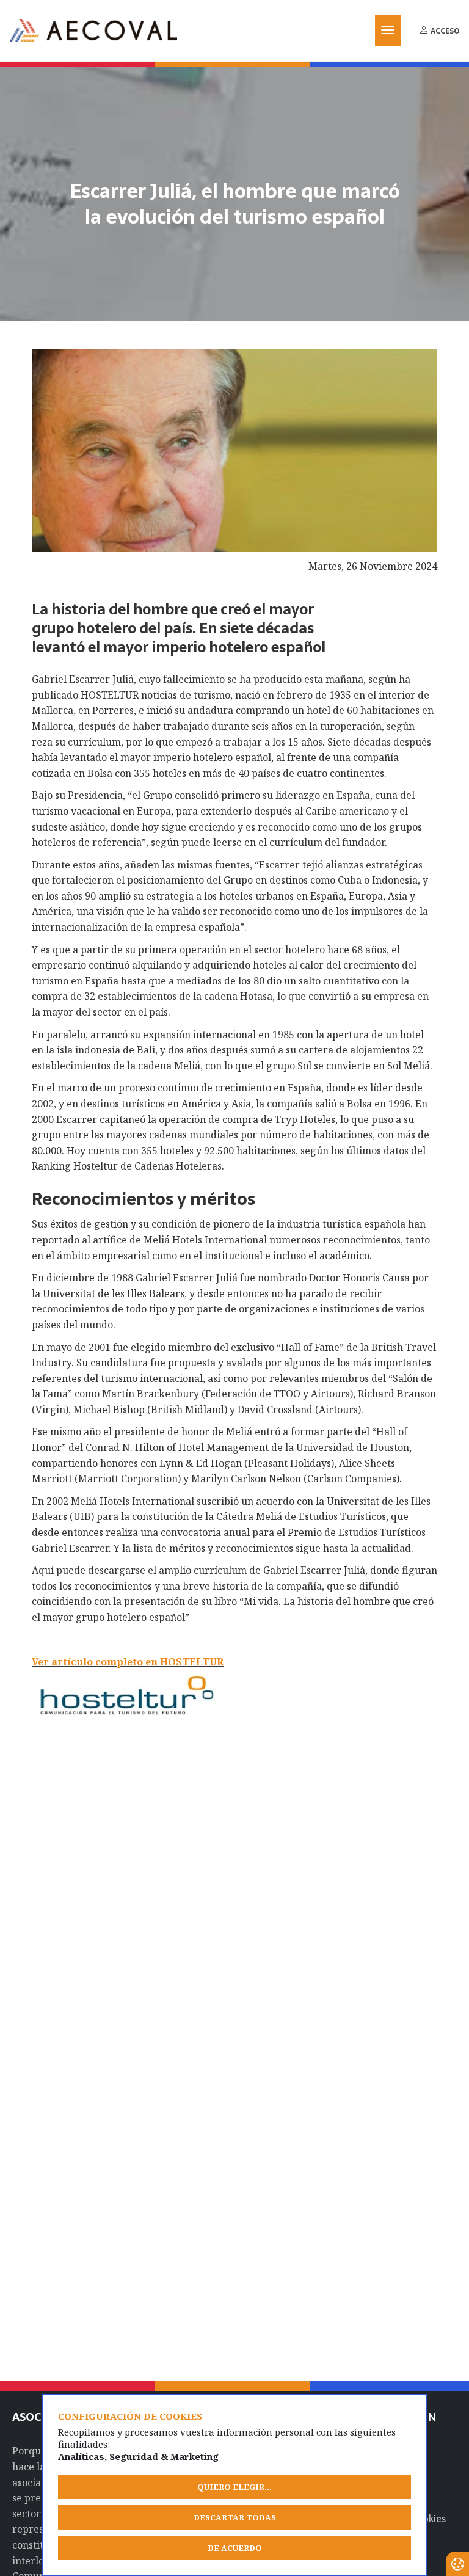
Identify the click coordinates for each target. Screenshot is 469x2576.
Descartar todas (235, 2517)
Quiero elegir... (234, 2487)
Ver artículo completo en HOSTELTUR (128, 1662)
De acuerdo (235, 2548)
